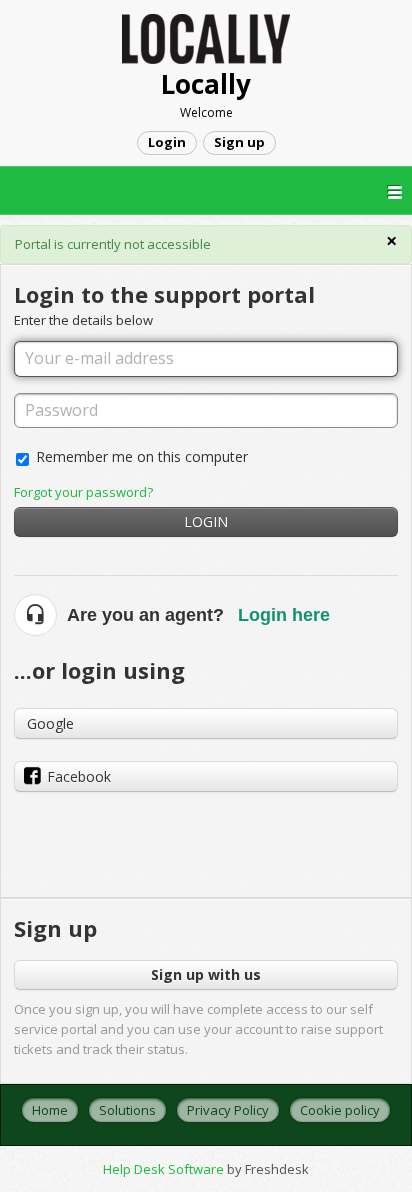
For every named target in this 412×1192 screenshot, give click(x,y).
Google (50, 723)
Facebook (79, 776)
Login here (284, 615)
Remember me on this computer (142, 456)
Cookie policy (340, 1110)
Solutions (127, 1110)
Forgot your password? (83, 492)
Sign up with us (206, 974)
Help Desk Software (165, 1169)
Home (50, 1110)
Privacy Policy (228, 1110)
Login (206, 521)
